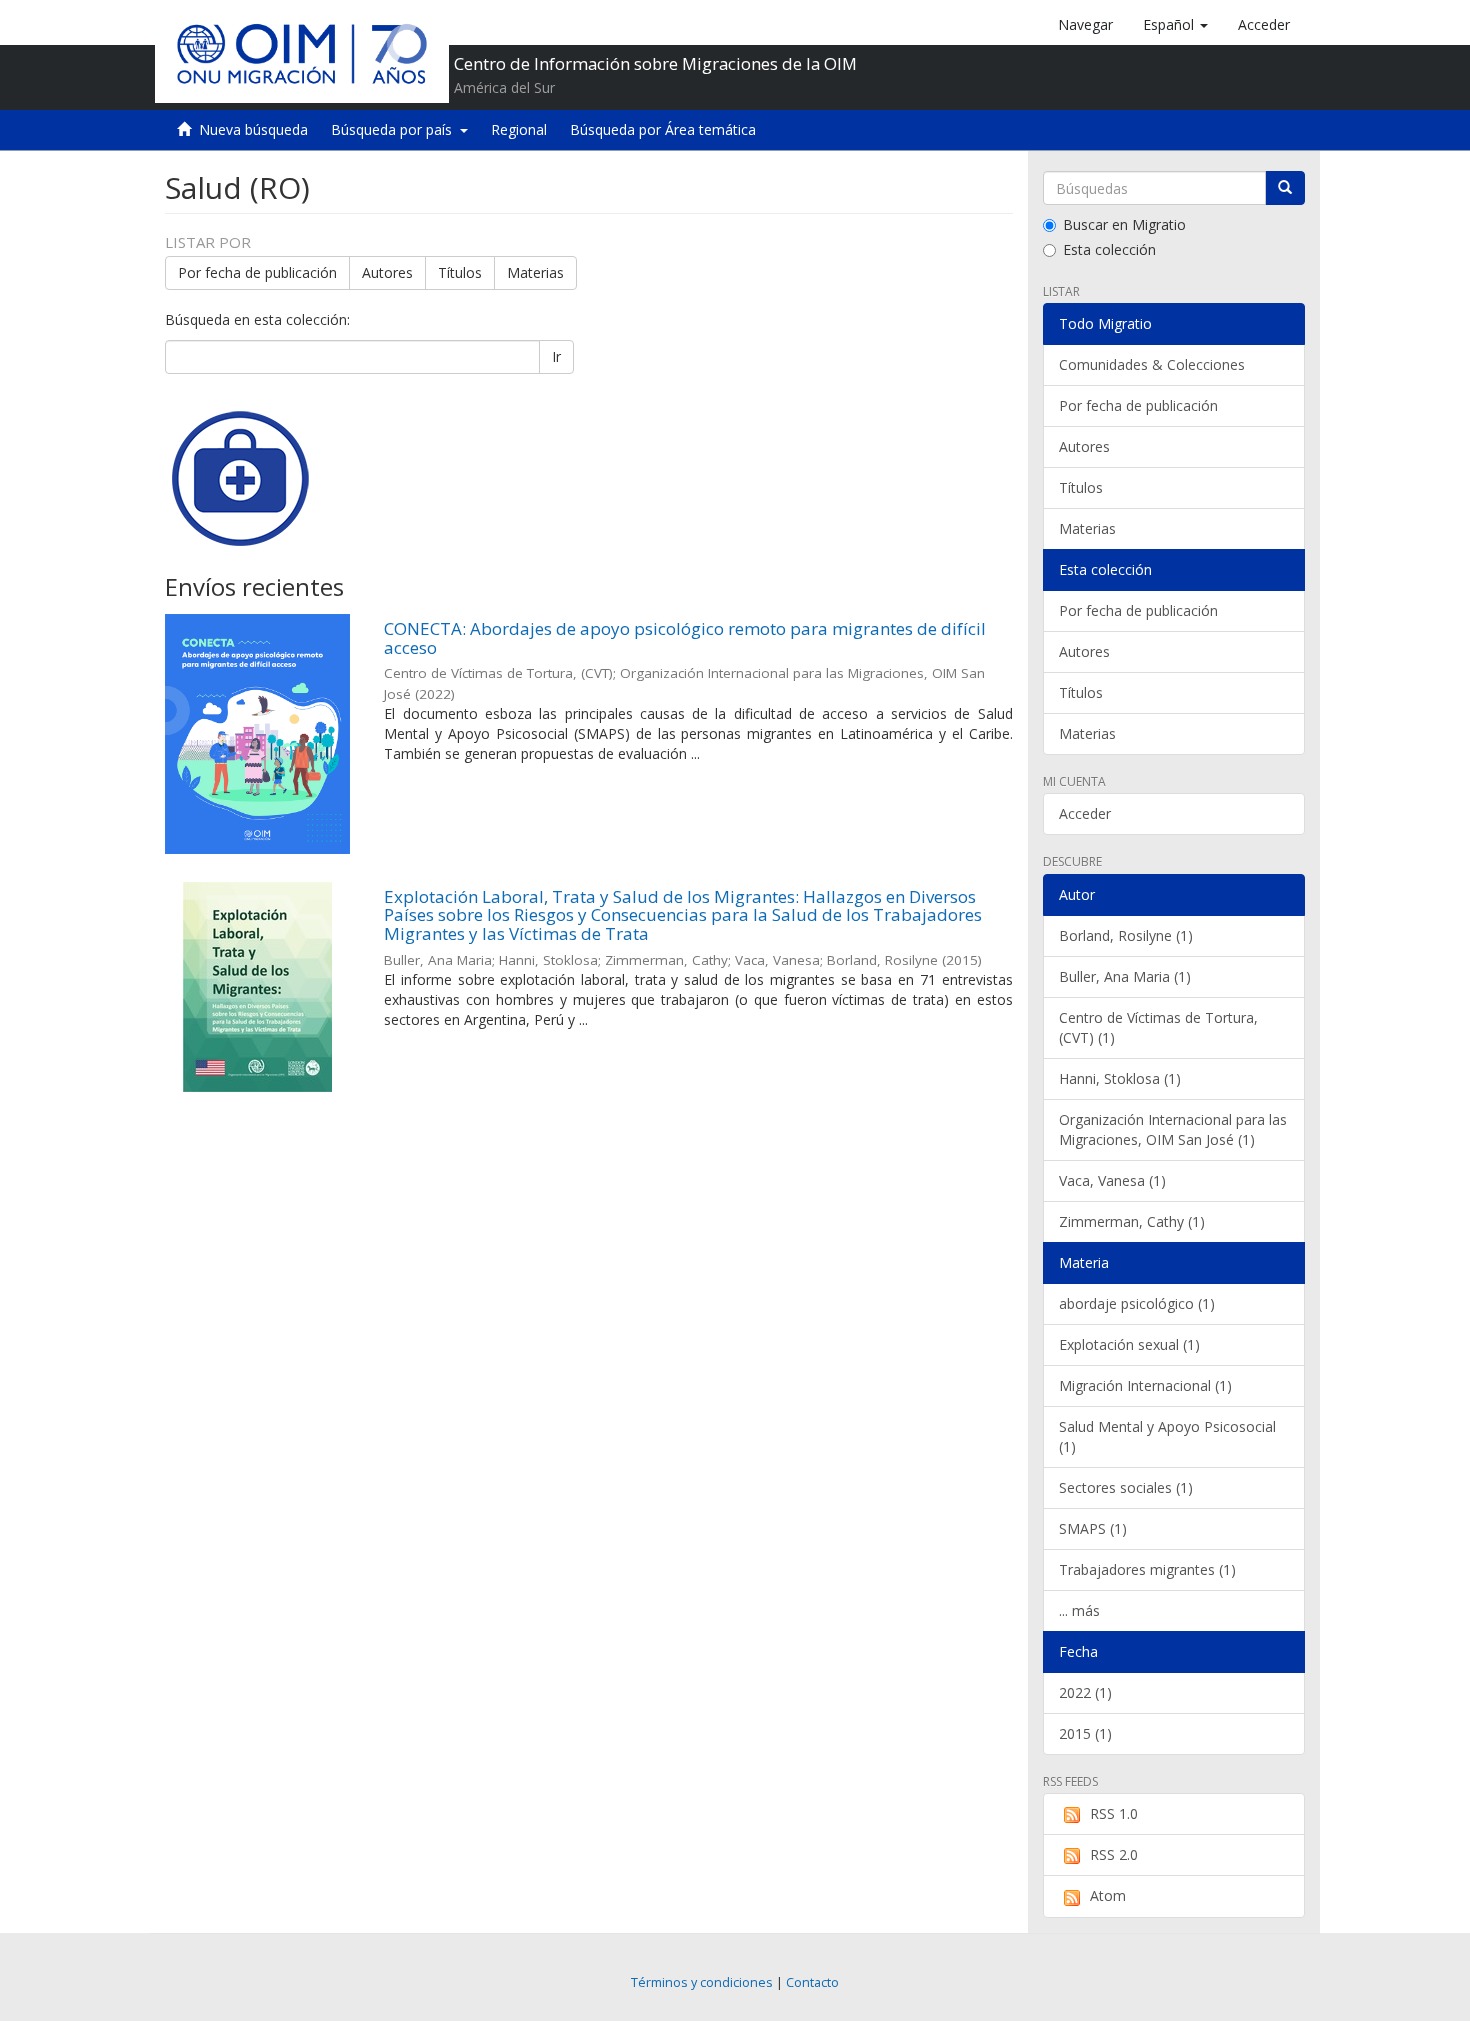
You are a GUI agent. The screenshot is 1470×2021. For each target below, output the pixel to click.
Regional (519, 129)
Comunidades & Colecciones (1152, 364)
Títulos (460, 272)
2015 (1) (1085, 1733)
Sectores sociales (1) (1126, 1487)
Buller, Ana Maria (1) (1125, 976)
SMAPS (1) (1093, 1528)
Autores (387, 272)
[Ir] (1285, 188)
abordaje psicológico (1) (1137, 1303)
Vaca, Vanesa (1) (1112, 1180)
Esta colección (1109, 249)
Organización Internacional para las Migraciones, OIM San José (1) (1173, 1129)
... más (1079, 1610)
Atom (1108, 1895)
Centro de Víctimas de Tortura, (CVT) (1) (1158, 1027)
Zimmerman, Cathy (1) (1132, 1221)
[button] (1175, 25)
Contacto (812, 1982)
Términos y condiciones (702, 1982)
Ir (556, 356)
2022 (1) (1085, 1692)
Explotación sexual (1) (1129, 1344)
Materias (535, 272)
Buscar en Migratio (1124, 224)
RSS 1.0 (1114, 1813)
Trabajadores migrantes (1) (1147, 1569)
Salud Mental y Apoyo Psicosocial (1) (1167, 1436)
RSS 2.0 (1114, 1854)
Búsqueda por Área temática (663, 129)
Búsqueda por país (395, 129)
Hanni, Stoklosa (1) (1120, 1078)
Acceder (1085, 813)
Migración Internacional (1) (1145, 1385)
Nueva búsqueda (253, 129)
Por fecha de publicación (257, 272)
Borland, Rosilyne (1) (1126, 935)
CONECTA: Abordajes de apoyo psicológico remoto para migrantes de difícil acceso (685, 638)
